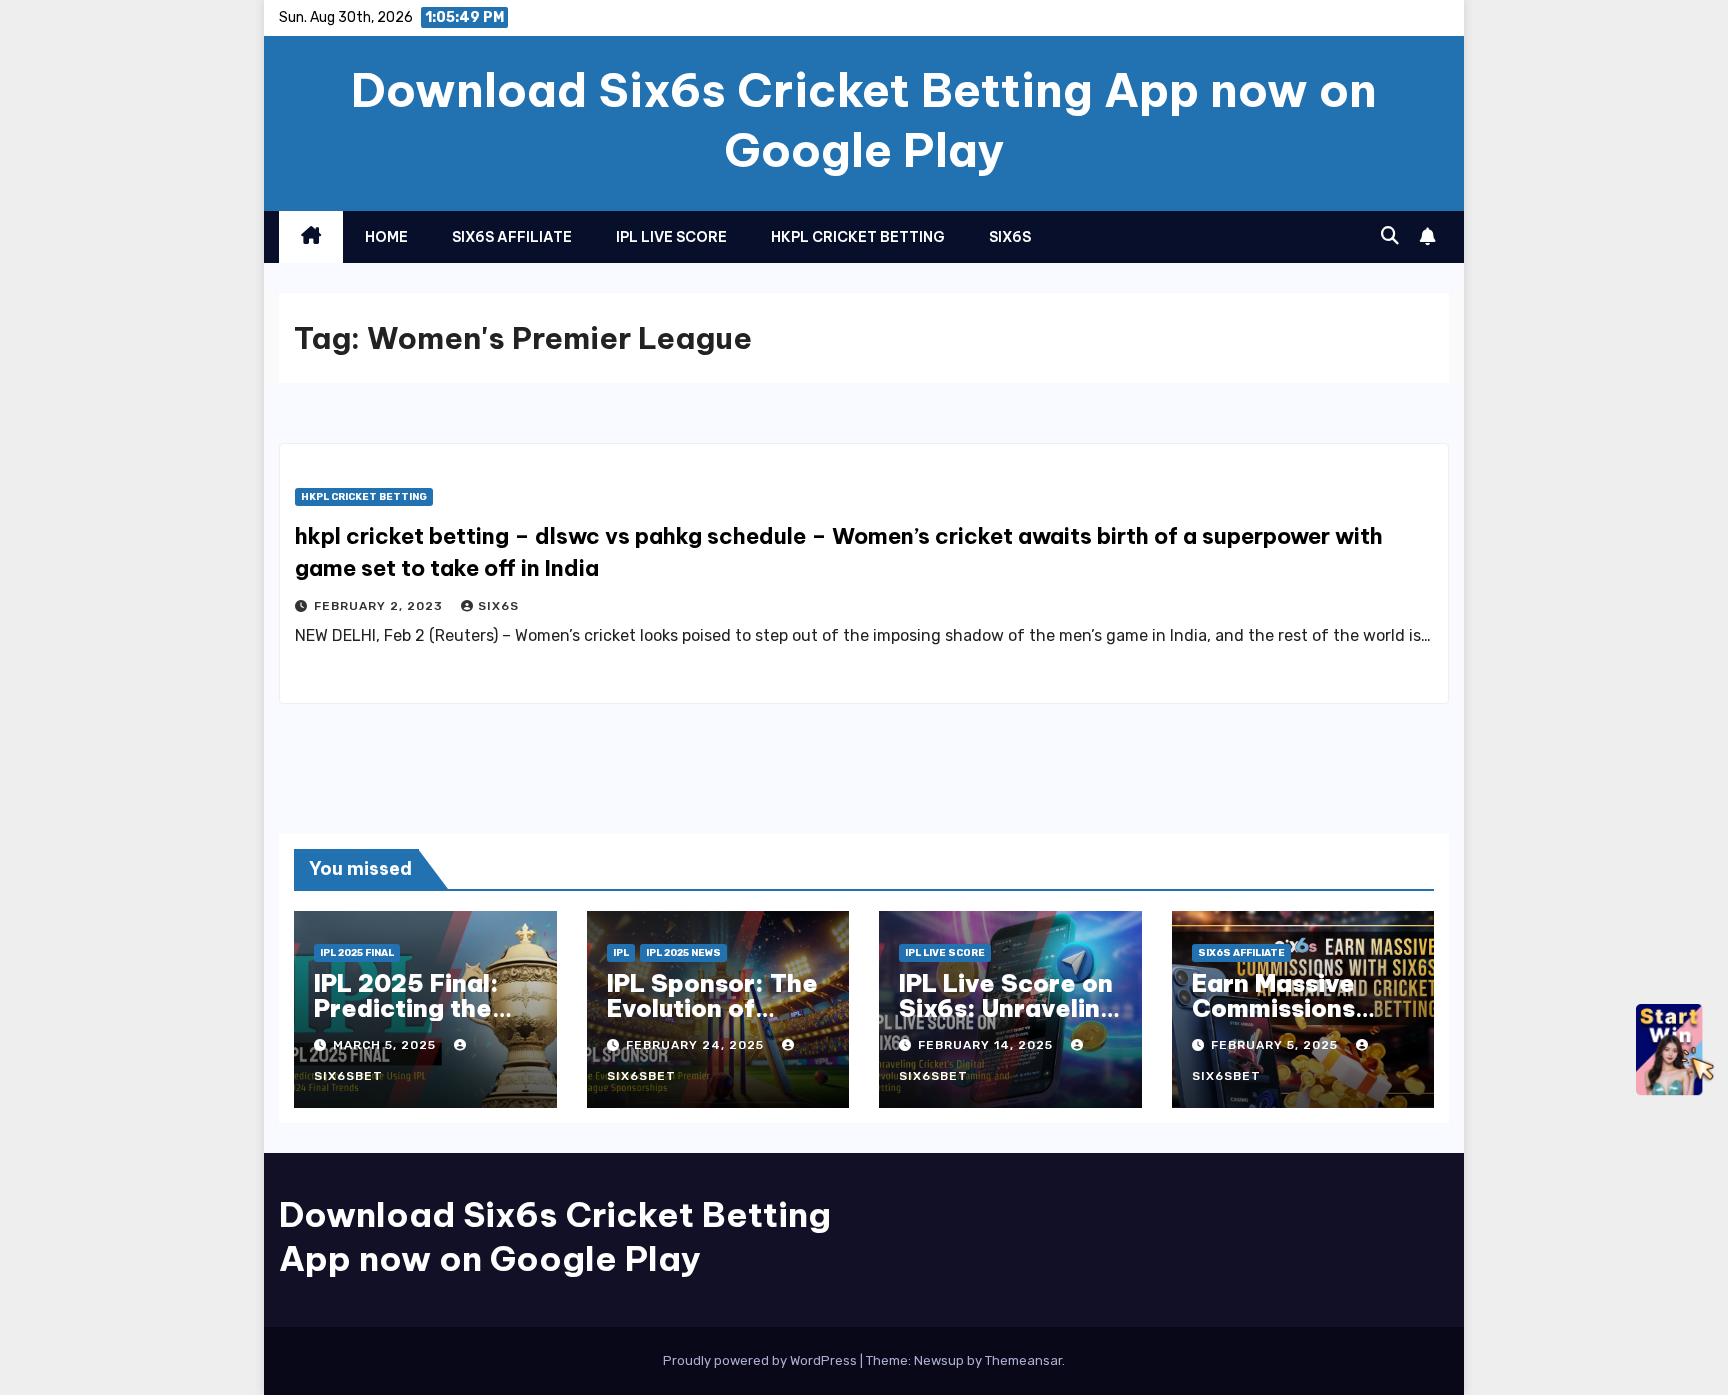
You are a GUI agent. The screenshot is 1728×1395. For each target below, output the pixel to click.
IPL (621, 953)
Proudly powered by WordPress (761, 1360)
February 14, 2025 (987, 1045)
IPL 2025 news (683, 953)
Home (386, 237)
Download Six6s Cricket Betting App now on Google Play (864, 120)
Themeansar (1023, 1360)
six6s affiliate (512, 237)
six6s (1010, 237)
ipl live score (671, 237)
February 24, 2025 (697, 1045)
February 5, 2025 (1276, 1045)
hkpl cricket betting (858, 237)
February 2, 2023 (380, 606)
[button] (1390, 236)
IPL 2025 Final (357, 953)
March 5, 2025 (386, 1045)
